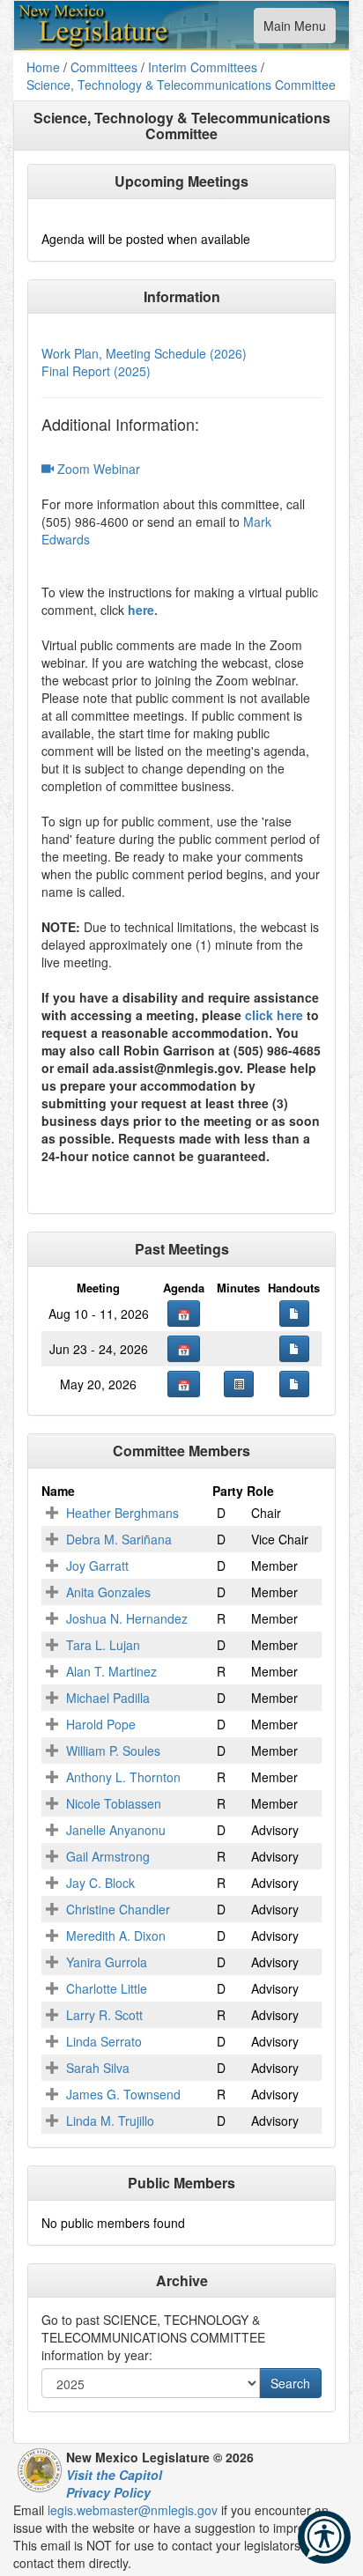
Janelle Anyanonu (116, 1830)
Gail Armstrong (108, 1856)
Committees (104, 67)
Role (260, 1491)
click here (274, 1015)
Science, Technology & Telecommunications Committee (181, 85)
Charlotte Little (107, 1988)
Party (228, 1491)
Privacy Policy (108, 2492)
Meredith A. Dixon (116, 1936)
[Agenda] (184, 1314)
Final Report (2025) (96, 371)
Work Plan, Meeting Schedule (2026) (144, 353)
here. (143, 610)
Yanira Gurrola (107, 1962)
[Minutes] (239, 1384)
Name (58, 1491)
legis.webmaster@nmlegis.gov (133, 2510)
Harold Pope (101, 1724)
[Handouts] (294, 1314)
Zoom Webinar (97, 469)
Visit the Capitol (114, 2475)
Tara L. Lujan (103, 1645)
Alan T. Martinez (111, 1671)
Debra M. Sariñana (119, 1539)
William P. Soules (113, 1751)
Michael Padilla (108, 1698)
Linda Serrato (104, 2041)
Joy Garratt (97, 1566)
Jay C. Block (100, 1883)
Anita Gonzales (108, 1592)
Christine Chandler (118, 1909)
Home (43, 67)
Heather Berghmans (122, 1513)
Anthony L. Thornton (123, 1777)
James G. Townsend (123, 2094)
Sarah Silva (98, 2068)
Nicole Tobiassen (114, 1803)
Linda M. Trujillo (110, 2121)
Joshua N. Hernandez (127, 1618)
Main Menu (294, 30)
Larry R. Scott (104, 2015)
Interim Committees (203, 67)
